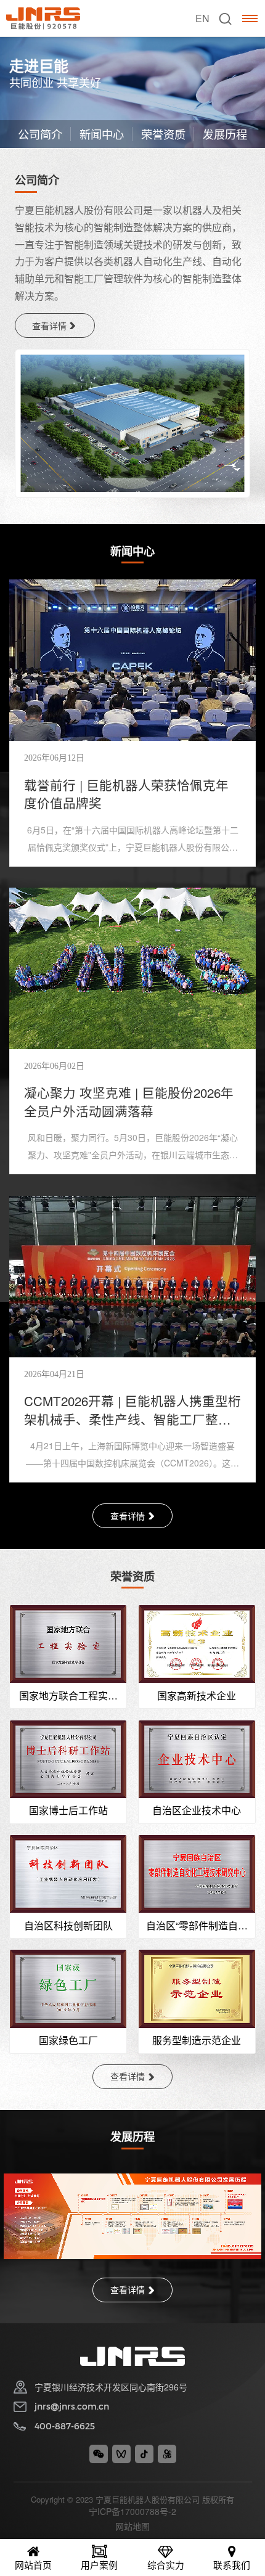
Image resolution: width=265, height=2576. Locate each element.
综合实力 (166, 2565)
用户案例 (99, 2565)
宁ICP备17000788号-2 (132, 2511)
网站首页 (33, 2565)
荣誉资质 (163, 134)
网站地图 (132, 2526)
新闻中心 (102, 134)
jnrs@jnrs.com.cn (72, 2406)
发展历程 (225, 134)
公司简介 (40, 134)
